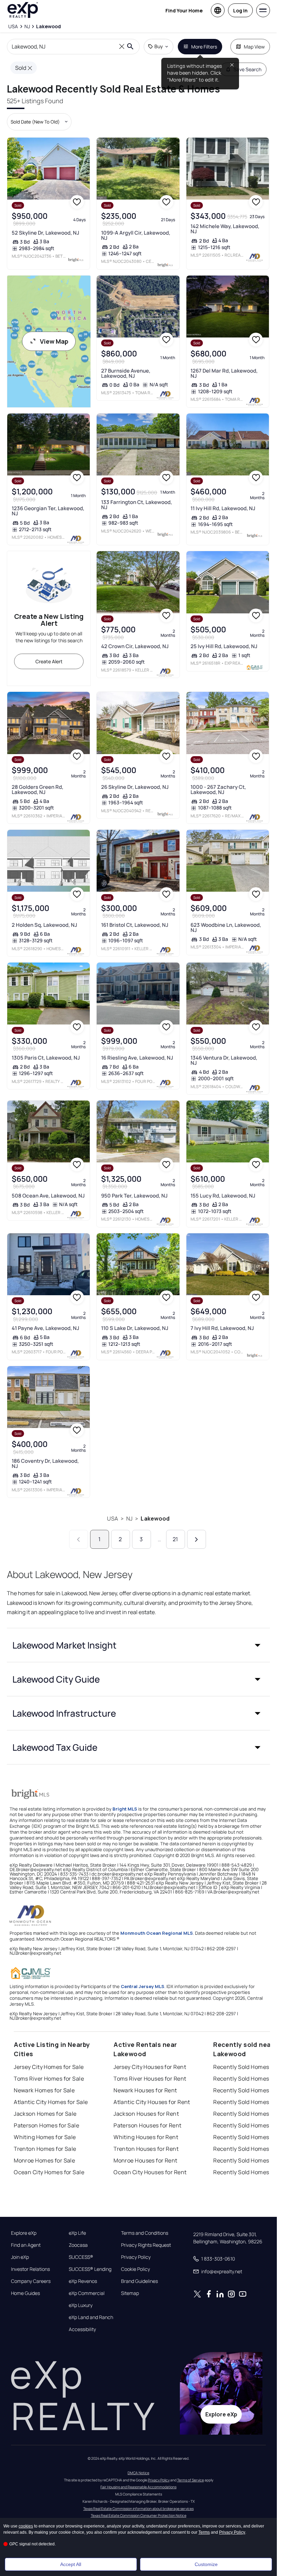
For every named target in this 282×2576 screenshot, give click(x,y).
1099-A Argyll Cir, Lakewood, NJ (136, 235)
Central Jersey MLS (143, 1986)
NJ (129, 1518)
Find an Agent (26, 2245)
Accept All (71, 2564)
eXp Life (77, 2233)
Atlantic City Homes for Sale (51, 2102)
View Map (54, 341)
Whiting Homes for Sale (45, 2137)
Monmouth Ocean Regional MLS (157, 1933)
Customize (206, 2564)
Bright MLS (125, 1809)
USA (112, 1518)
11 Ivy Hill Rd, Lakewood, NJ (223, 508)
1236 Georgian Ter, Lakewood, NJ (48, 511)
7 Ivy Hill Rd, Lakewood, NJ (222, 1328)
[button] (138, 1645)
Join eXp (20, 2257)
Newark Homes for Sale (44, 2090)
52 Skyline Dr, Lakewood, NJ (45, 233)
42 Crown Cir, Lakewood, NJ (135, 646)
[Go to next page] (197, 1539)
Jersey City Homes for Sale (49, 2067)
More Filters (204, 47)
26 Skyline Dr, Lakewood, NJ (135, 787)
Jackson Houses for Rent (146, 2114)
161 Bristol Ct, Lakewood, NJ (135, 925)
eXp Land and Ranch (91, 2317)
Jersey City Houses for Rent (150, 2067)
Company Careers (31, 2281)
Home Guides (25, 2293)
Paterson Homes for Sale (46, 2125)
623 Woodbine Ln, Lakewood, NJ (226, 927)
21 (175, 1539)
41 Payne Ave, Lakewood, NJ (45, 1328)
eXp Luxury (81, 2305)
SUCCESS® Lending (90, 2269)
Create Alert (49, 661)
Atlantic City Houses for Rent (152, 2102)
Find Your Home (184, 10)
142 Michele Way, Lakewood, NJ (225, 229)
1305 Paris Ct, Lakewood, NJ (46, 1058)
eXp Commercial (87, 2293)
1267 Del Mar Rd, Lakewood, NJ (224, 373)
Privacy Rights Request (146, 2245)
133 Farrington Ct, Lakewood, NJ (137, 505)
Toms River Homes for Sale (49, 2079)
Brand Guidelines (139, 2281)
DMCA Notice (138, 2473)
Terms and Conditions (145, 2233)
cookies (26, 2526)
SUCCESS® (81, 2257)
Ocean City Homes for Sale (49, 2172)
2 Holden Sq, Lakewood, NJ (44, 925)
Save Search (247, 69)
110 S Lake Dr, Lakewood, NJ (135, 1328)
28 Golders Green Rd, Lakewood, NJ (37, 790)
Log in (240, 10)
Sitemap (130, 2293)
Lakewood (155, 1518)
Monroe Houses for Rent (145, 2160)
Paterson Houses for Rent (148, 2125)
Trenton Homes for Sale (45, 2149)
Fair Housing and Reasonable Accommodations (138, 2487)
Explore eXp (24, 2233)
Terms (204, 2532)
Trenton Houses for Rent (146, 2149)
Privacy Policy (136, 2257)
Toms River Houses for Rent (150, 2079)
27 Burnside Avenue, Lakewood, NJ (126, 373)
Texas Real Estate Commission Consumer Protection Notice (139, 2515)
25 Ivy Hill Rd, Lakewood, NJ (224, 646)
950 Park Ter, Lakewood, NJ (134, 1196)
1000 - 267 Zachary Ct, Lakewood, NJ (218, 790)
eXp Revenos (83, 2281)
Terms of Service (191, 2480)
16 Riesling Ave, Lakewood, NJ (137, 1058)
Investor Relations (30, 2269)
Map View (254, 47)
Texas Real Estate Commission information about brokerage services (138, 2509)
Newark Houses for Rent (145, 2090)
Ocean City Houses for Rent (150, 2172)
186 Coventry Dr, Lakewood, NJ (45, 1463)
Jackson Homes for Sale (45, 2114)
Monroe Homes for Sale (44, 2160)
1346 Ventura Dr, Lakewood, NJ (224, 1060)
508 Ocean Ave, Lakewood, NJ (48, 1196)
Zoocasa (78, 2245)
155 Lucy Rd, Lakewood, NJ (223, 1196)
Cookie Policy (135, 2269)
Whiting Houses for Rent (146, 2137)
